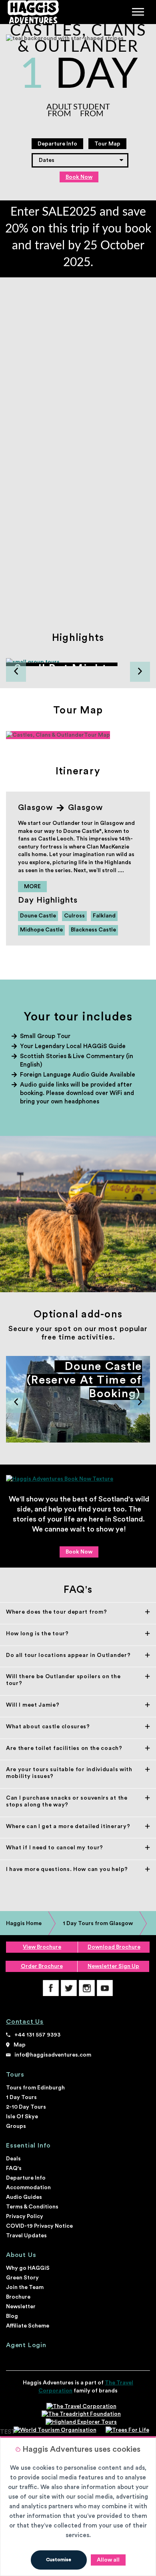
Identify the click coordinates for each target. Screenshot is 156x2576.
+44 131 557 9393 (37, 2035)
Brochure (18, 2297)
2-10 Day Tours (26, 2107)
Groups (16, 2126)
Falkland (104, 916)
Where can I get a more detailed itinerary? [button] (68, 1826)
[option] (78, 662)
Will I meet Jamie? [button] (33, 1705)
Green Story (22, 2278)
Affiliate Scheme (28, 2326)
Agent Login (26, 2345)
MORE (32, 887)
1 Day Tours (21, 2097)
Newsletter (21, 2307)
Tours (15, 2075)
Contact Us (25, 2022)
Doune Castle (38, 916)
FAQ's (14, 2168)
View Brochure (42, 1947)
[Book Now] (78, 1479)
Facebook (51, 1988)
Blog (12, 2316)
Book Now (79, 177)
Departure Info (57, 144)
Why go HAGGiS (28, 2268)
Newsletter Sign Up (113, 1966)
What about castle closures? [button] (48, 1727)
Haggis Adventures (32, 12)
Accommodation (28, 2188)
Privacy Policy (25, 2216)
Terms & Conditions (32, 2207)
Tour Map (107, 144)
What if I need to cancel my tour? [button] (55, 1848)
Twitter (69, 1988)
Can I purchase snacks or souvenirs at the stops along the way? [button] (67, 1801)
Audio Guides (24, 2197)
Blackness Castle (93, 930)
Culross (74, 916)
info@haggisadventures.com (53, 2055)
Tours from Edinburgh (35, 2088)
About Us (21, 2255)
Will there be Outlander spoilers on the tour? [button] (63, 1680)
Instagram (87, 1988)
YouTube (105, 1988)
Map (20, 2045)
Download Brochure (114, 1947)
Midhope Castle (41, 930)
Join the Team (25, 2287)
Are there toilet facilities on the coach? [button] (64, 1748)
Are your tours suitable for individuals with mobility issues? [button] (69, 1773)
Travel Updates (26, 2236)
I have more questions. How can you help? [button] (67, 1869)
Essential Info (28, 2146)
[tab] (78, 1612)
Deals (13, 2159)
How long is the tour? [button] (37, 1634)
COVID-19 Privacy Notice (39, 2226)
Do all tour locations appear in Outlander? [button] (68, 1655)
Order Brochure (42, 1966)
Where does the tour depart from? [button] (56, 1612)
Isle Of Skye (22, 2117)
